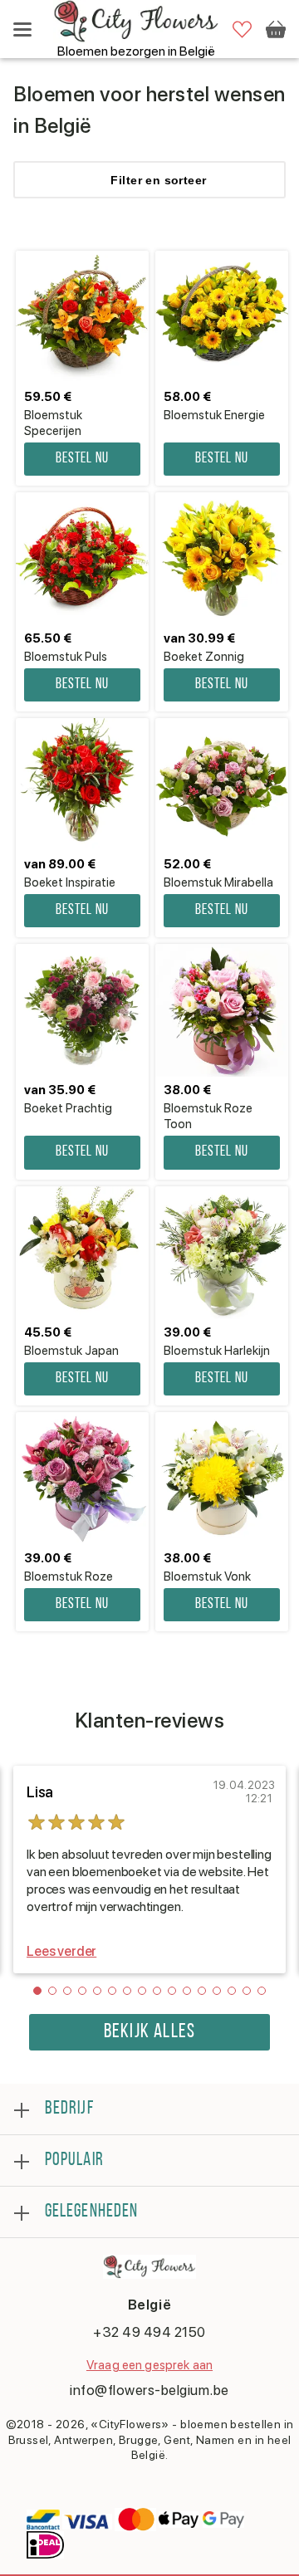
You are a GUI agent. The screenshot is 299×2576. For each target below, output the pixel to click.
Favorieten (242, 29)
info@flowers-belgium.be (149, 2390)
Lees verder (61, 1951)
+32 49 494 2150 (149, 2332)
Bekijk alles (149, 2032)
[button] (37, 1991)
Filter (158, 180)
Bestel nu (82, 459)
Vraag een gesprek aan (149, 2365)
